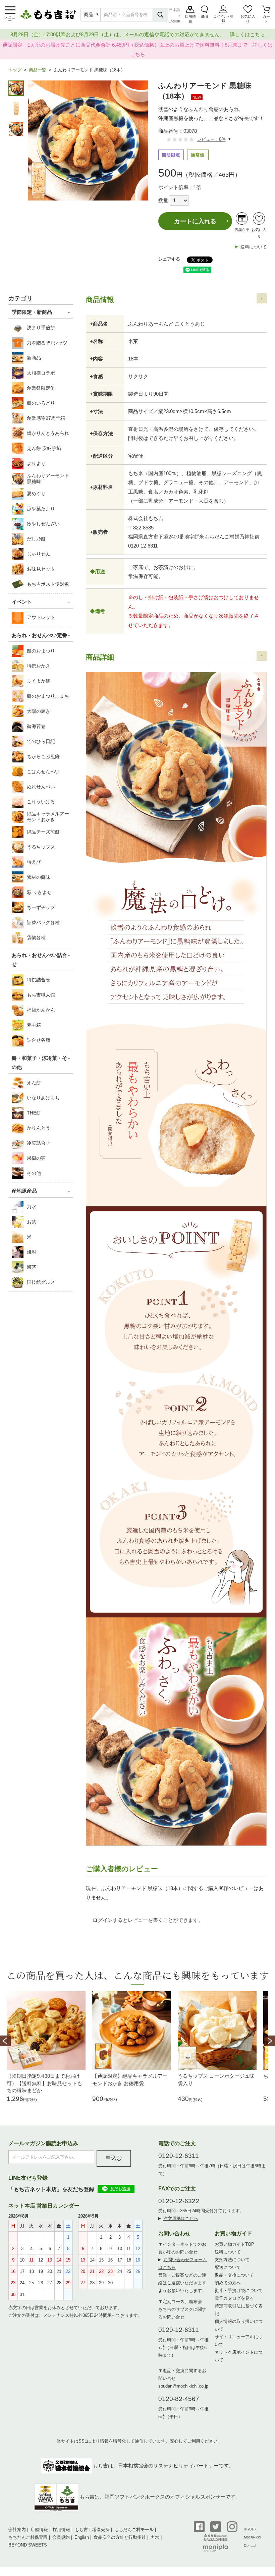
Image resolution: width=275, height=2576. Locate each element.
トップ (15, 70)
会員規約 (61, 2537)
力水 (155, 2537)
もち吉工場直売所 (92, 2530)
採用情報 (61, 2530)
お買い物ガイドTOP (234, 2244)
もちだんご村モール (134, 2530)
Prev (5, 2041)
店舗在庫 (242, 230)
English (174, 21)
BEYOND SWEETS (28, 2545)
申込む (114, 2158)
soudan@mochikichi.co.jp (183, 2386)
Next (270, 2041)
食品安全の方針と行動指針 (120, 2537)
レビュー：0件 (211, 139)
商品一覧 (38, 70)
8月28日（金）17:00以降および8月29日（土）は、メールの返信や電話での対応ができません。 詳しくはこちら (138, 34)
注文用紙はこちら (181, 2218)
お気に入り (248, 19)
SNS (204, 16)
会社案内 (17, 2530)
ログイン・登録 (223, 19)
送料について (254, 247)
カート (266, 19)
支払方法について (232, 2260)
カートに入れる (195, 221)
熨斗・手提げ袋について (239, 2291)
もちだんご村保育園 (28, 2537)
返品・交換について (234, 2275)
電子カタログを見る (234, 2298)
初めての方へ (228, 2283)
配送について (228, 2267)
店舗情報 (190, 19)
